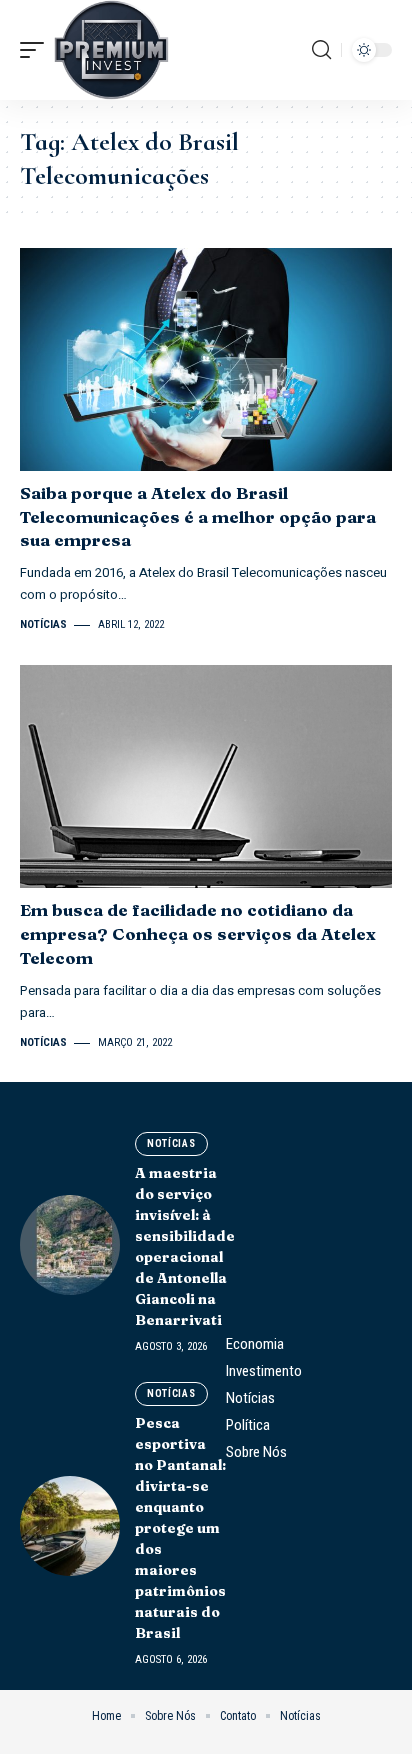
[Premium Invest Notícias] (111, 50)
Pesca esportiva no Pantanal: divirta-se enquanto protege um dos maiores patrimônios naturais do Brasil (180, 1528)
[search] (321, 50)
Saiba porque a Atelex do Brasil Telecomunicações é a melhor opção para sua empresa (198, 516)
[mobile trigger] (37, 50)
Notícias (43, 624)
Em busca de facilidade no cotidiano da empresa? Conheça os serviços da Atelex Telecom (198, 933)
